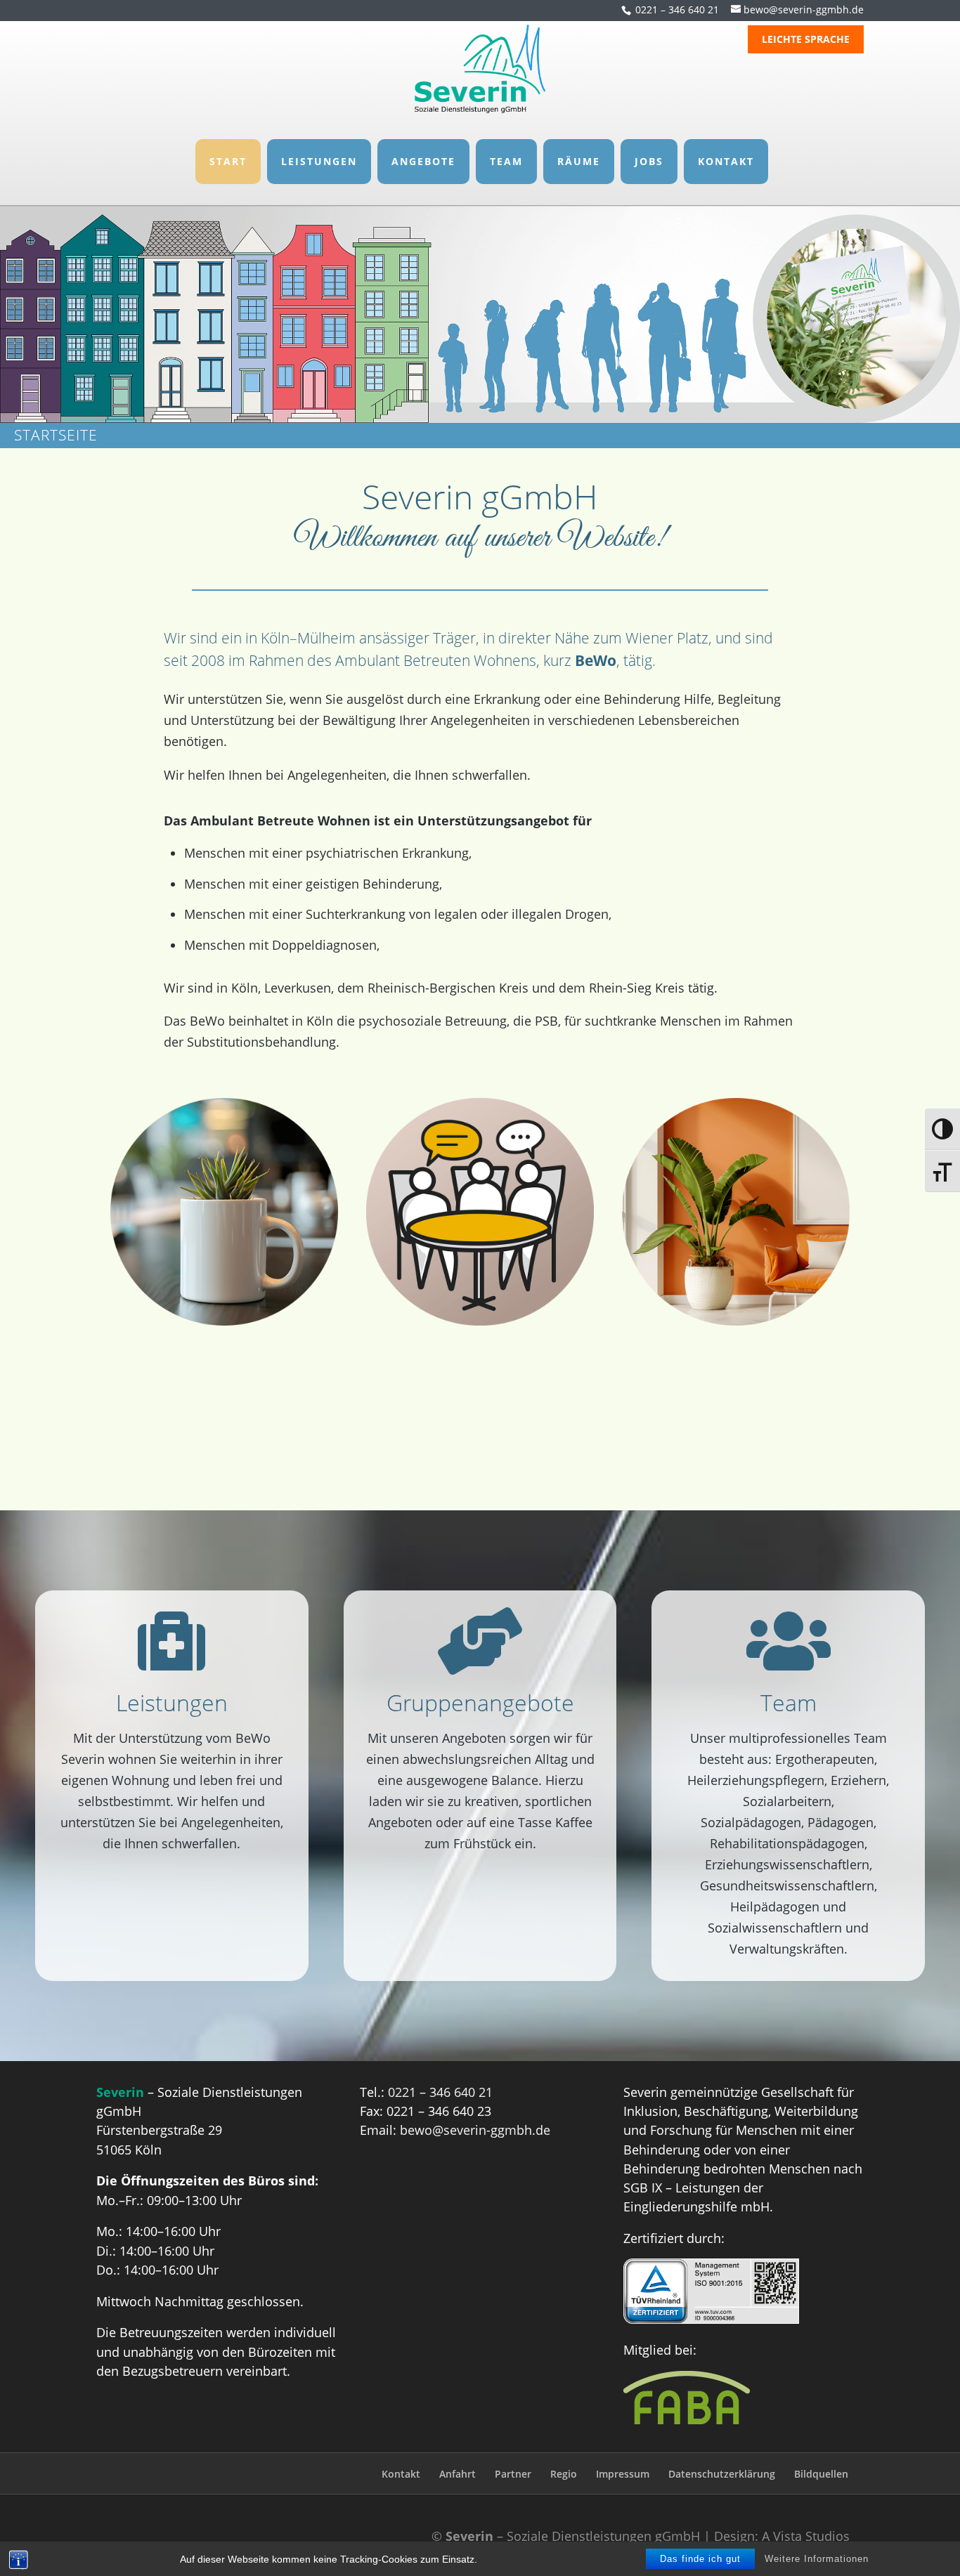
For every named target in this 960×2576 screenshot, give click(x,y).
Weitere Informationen (817, 2559)
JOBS (649, 161)
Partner (513, 2474)
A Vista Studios (806, 2536)
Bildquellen (821, 2474)
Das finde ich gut (700, 2559)
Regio (564, 2474)
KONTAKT (726, 161)
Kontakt (401, 2474)
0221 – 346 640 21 (677, 9)
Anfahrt (458, 2474)
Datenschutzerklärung (722, 2474)
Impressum (623, 2474)
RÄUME (579, 161)
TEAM (506, 161)
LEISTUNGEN (319, 161)
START (228, 161)
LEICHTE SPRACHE (806, 40)
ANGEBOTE (423, 161)
